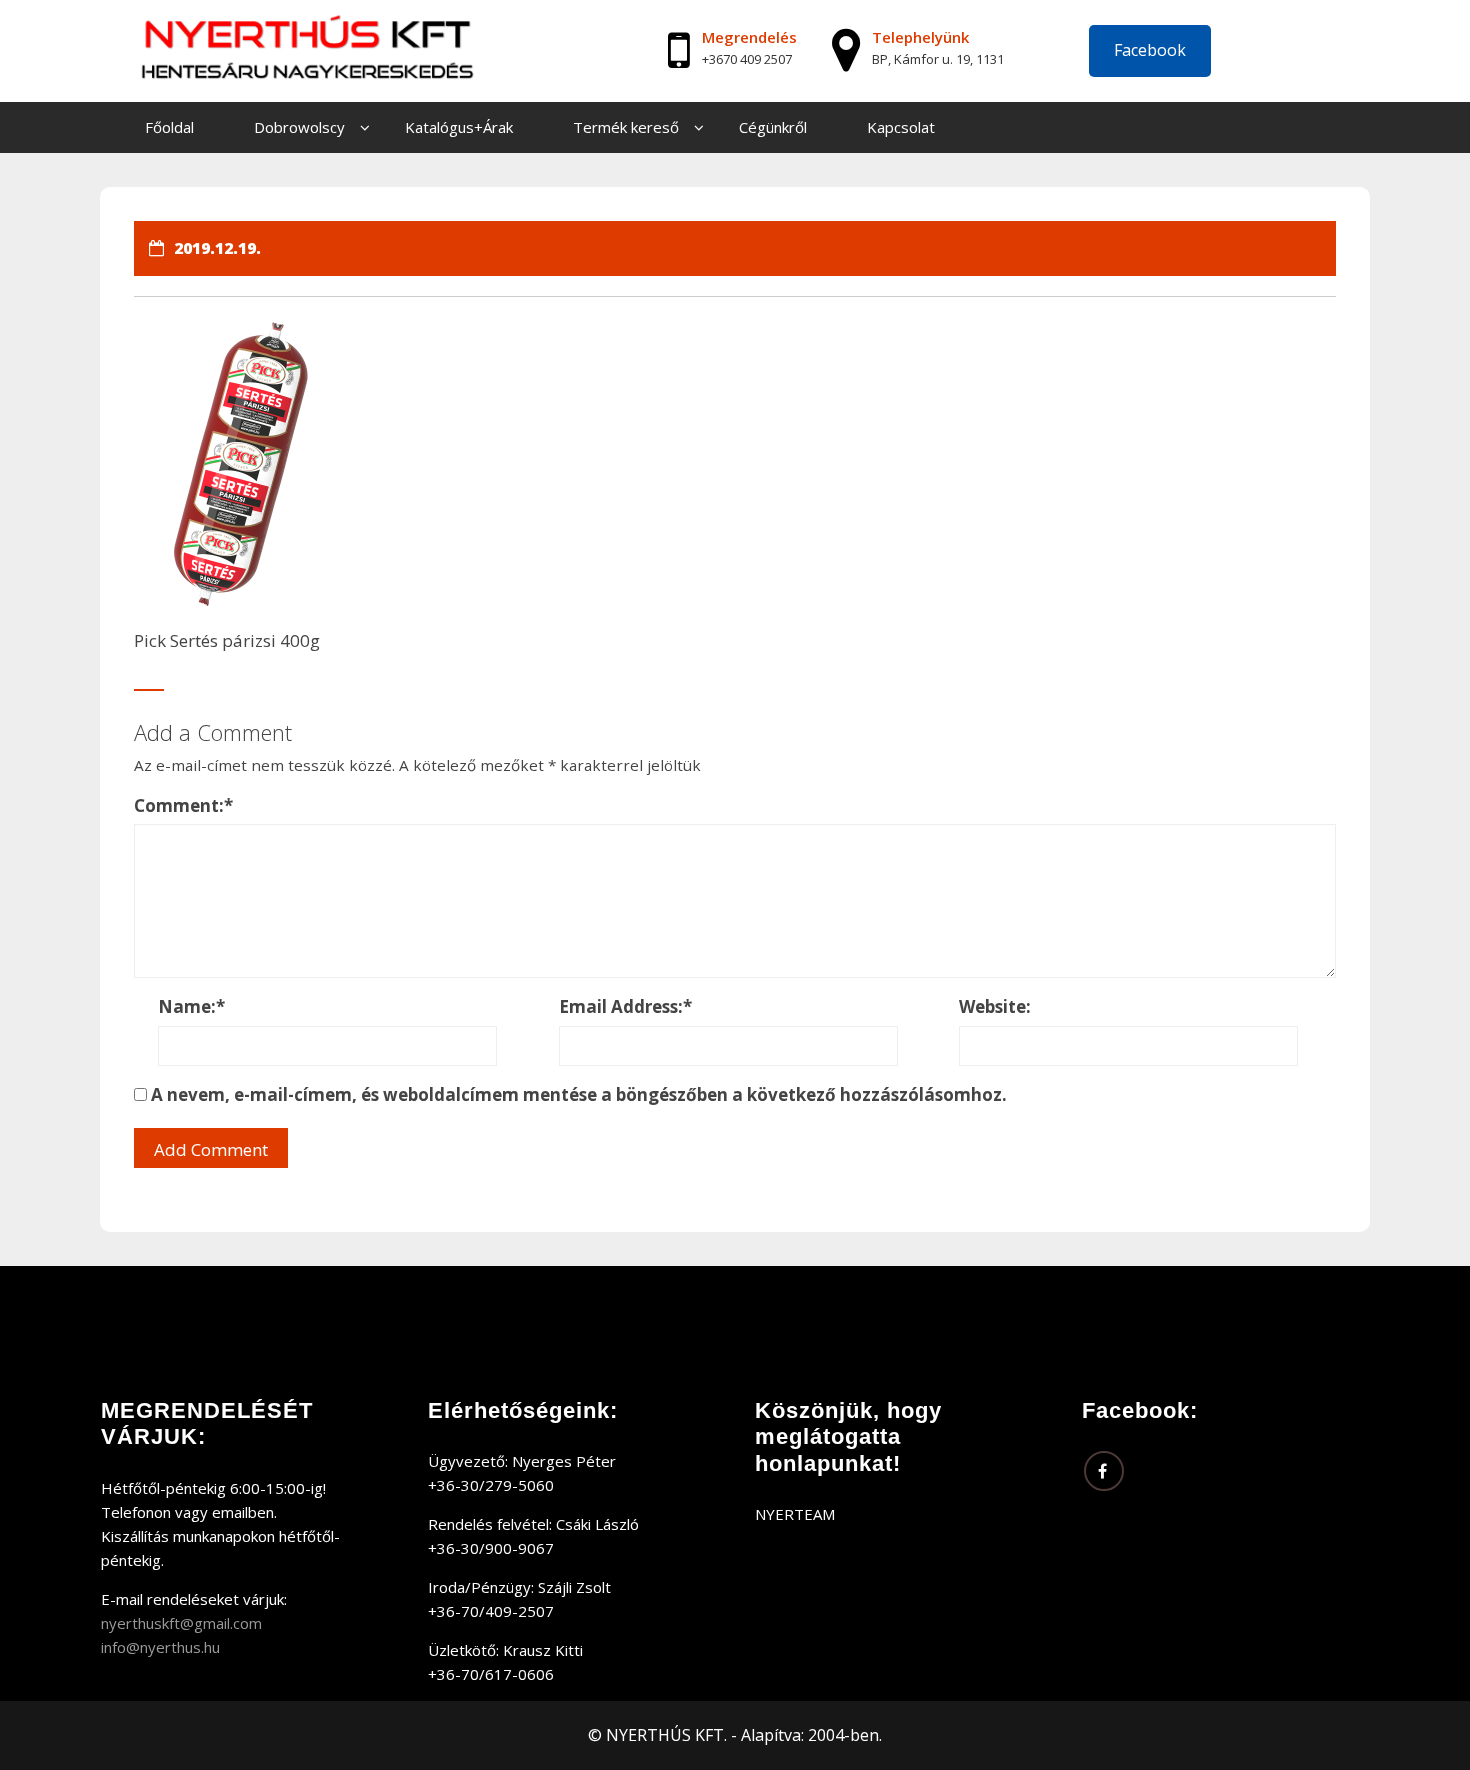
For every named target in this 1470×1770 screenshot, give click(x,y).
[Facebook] (1104, 1471)
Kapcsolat (901, 127)
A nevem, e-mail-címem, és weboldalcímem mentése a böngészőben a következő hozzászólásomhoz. (579, 1094)
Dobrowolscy (299, 127)
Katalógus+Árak (459, 127)
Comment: (183, 805)
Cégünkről (773, 127)
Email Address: (625, 1006)
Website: (995, 1006)
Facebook (1150, 50)
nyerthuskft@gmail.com (181, 1623)
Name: (191, 1006)
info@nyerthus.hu (160, 1647)
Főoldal (169, 127)
